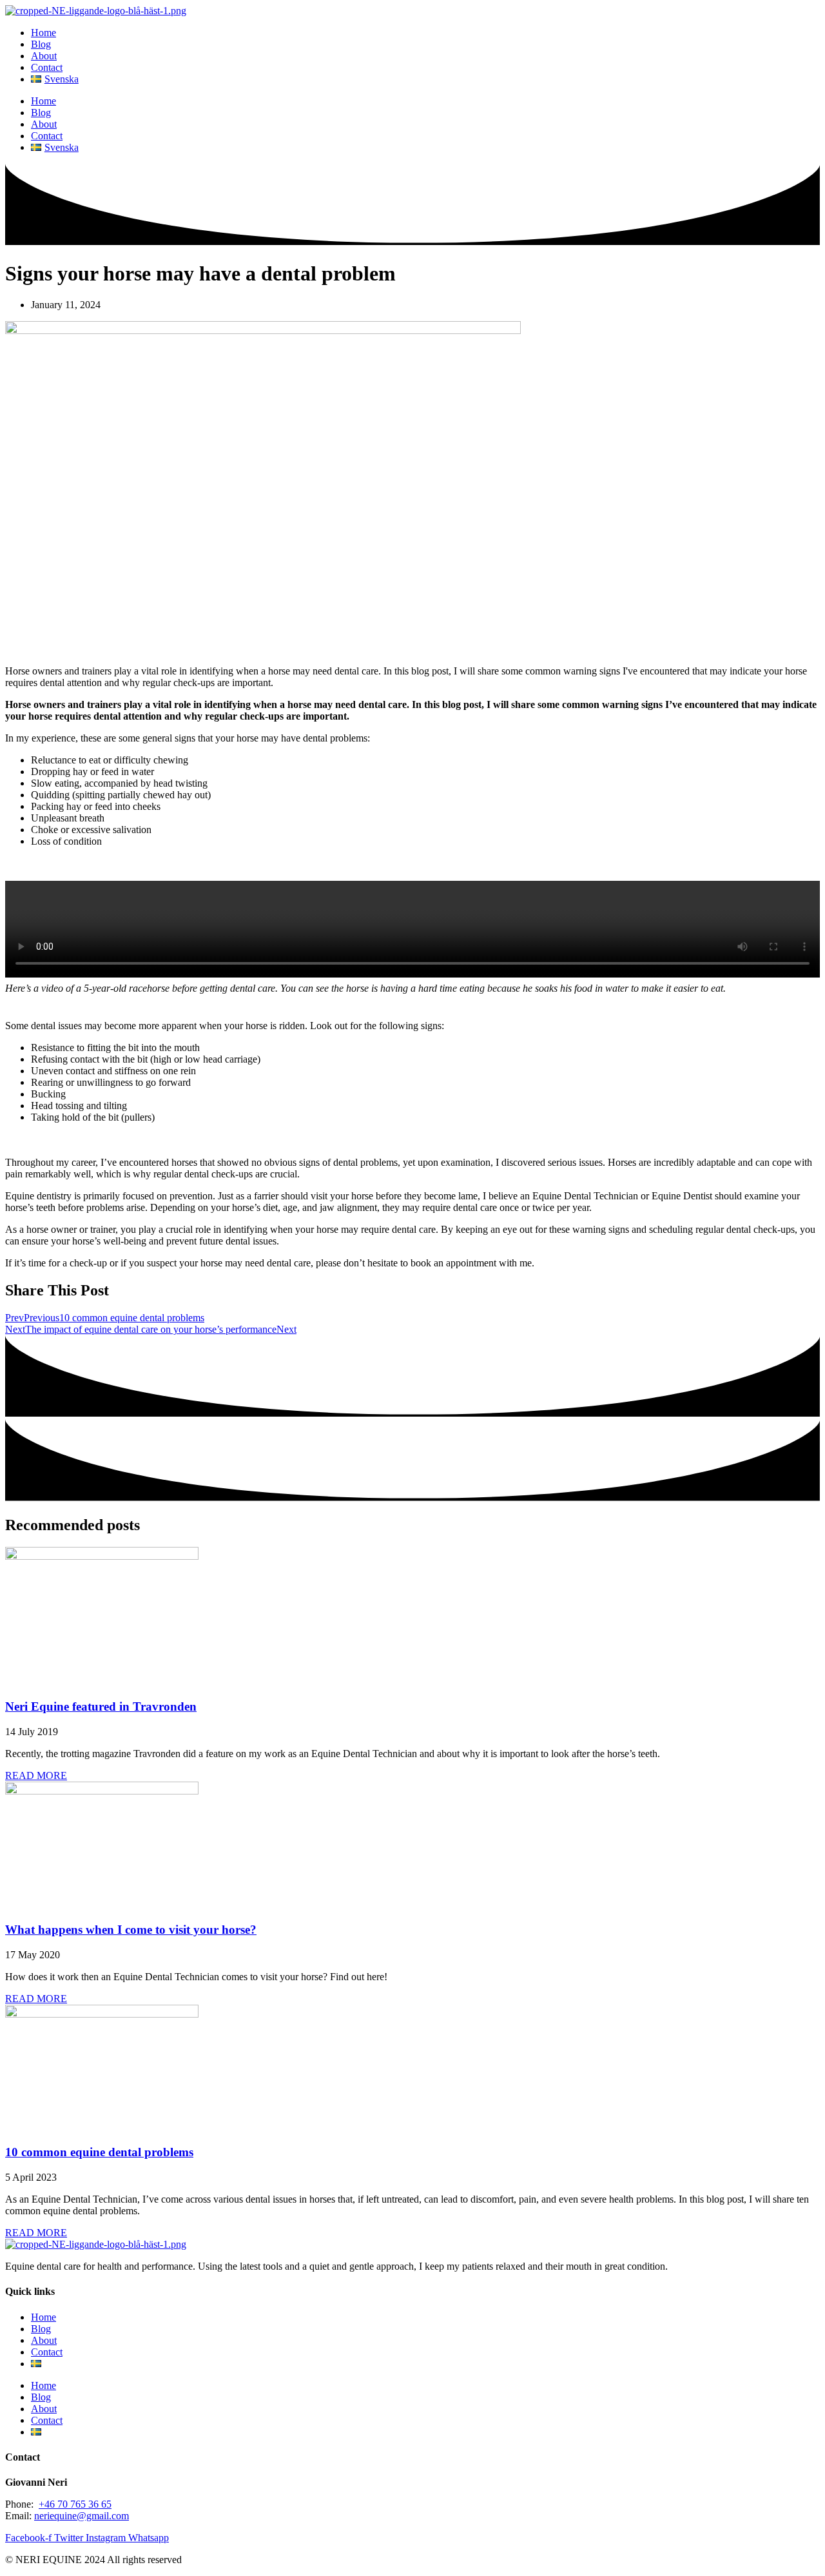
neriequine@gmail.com (82, 2516)
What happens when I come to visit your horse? (131, 1930)
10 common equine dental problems (99, 2152)
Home (44, 33)
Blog (41, 44)
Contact (47, 67)
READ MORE (36, 1775)
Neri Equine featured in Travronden (101, 1706)
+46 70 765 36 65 (75, 2504)
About (44, 56)
